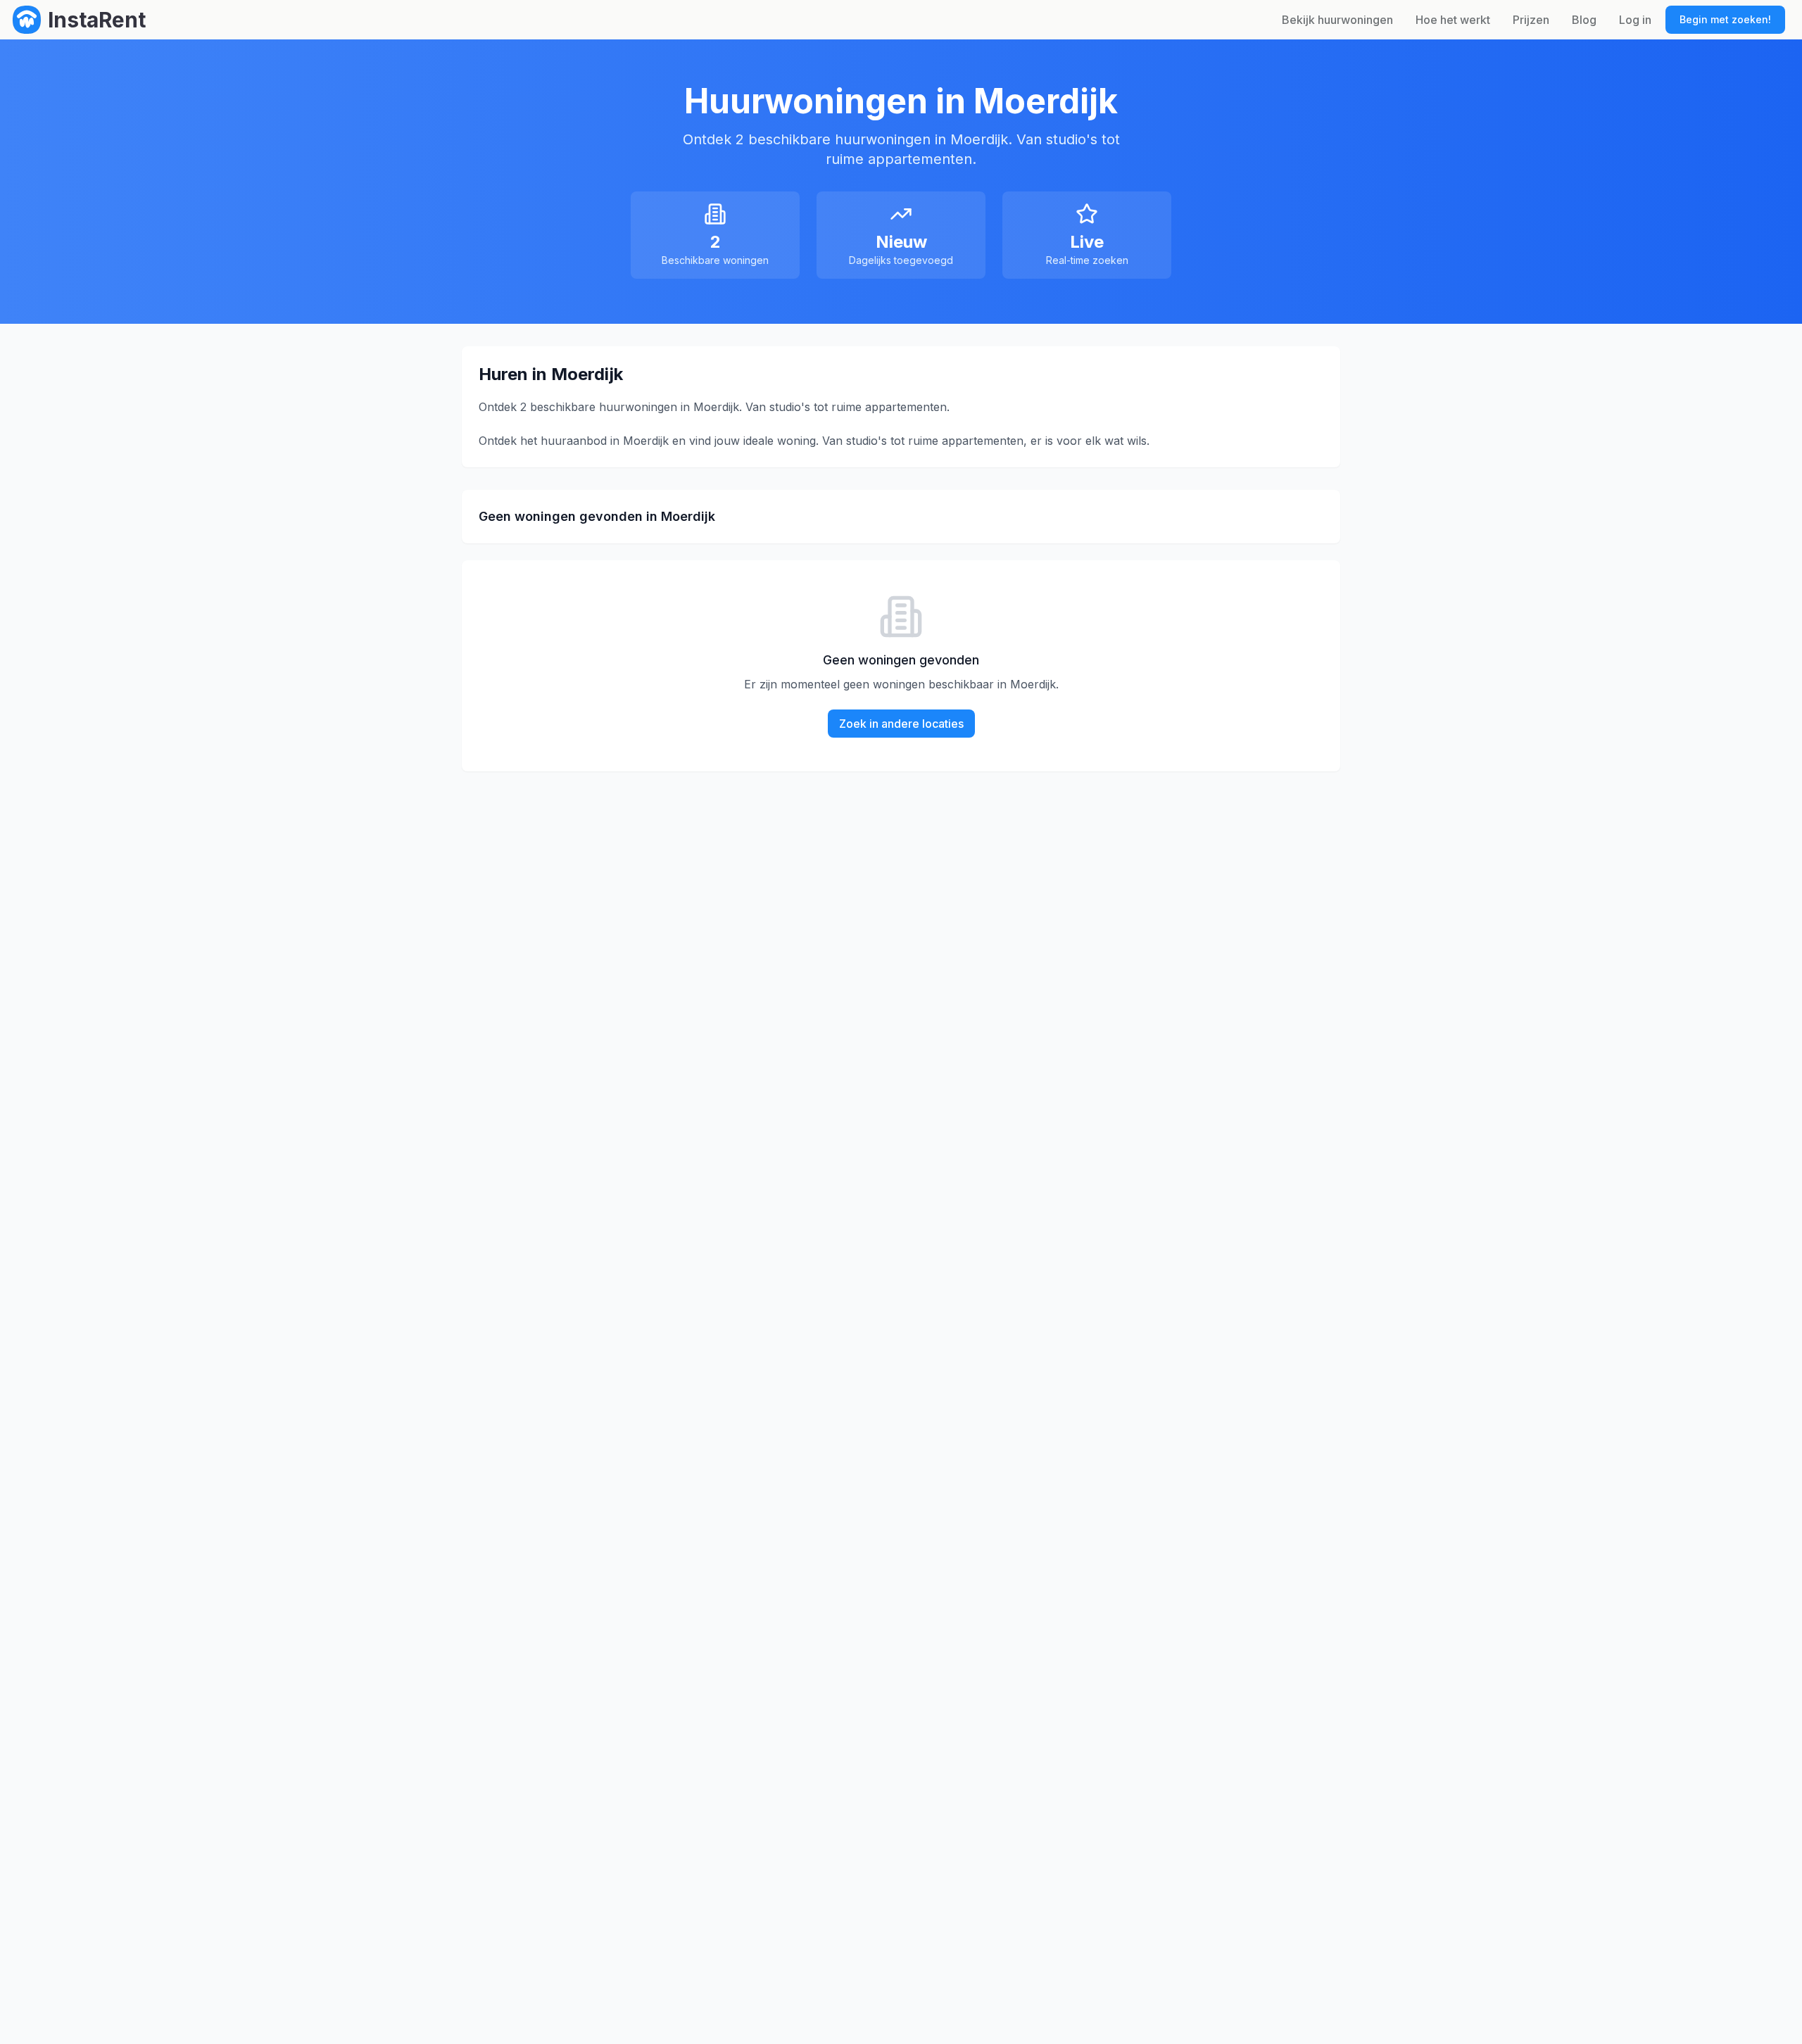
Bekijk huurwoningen (1337, 20)
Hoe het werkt (1453, 20)
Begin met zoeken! (1725, 19)
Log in (1635, 20)
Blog (1584, 20)
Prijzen (1531, 20)
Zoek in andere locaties (901, 724)
